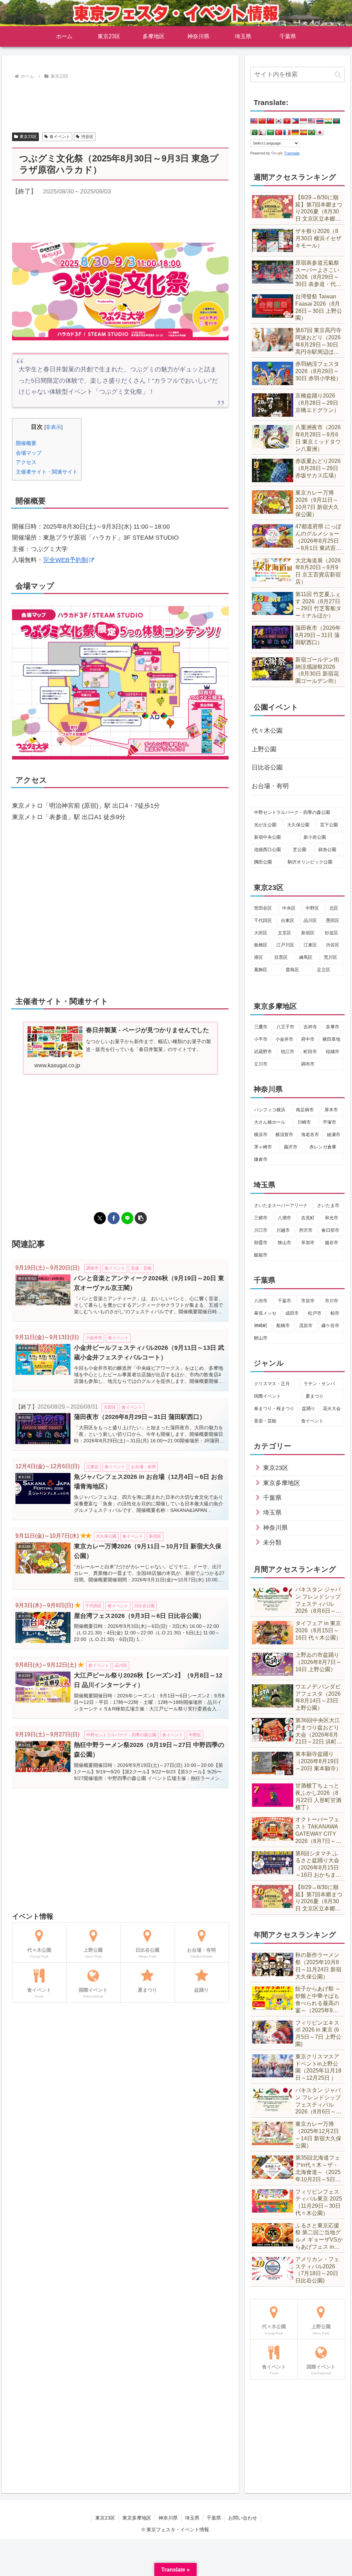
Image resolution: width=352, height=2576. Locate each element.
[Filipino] (295, 121)
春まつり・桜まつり (274, 1408)
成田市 (292, 1313)
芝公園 (300, 850)
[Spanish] (304, 133)
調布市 (308, 1064)
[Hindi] (328, 121)
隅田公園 (263, 862)
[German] (295, 133)
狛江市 (288, 1052)
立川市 (261, 1064)
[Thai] (320, 121)
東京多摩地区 (137, 2518)
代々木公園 (267, 731)
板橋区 (261, 945)
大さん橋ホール (270, 1122)
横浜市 (261, 1135)
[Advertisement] (120, 102)
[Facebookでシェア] (114, 1218)
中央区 (289, 908)
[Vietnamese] (287, 121)
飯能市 (261, 1255)
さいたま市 (328, 1205)
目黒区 (281, 957)
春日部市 (330, 1230)
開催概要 (26, 443)
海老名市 (310, 1135)
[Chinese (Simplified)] (262, 121)
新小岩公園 (315, 837)
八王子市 (285, 1027)
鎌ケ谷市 (330, 1326)
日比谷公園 (267, 767)
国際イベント (267, 1396)
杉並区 (332, 933)
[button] (141, 1218)
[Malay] (312, 121)
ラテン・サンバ (319, 1384)
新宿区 (308, 933)
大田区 (261, 933)
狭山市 (284, 1243)
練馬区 (306, 957)
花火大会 (332, 1408)
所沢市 (306, 1230)
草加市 (308, 1243)
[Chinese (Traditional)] (271, 121)
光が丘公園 (265, 825)
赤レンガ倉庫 (323, 1147)
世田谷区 (263, 908)
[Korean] (279, 121)
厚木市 (331, 1110)
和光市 (332, 1218)
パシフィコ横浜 (270, 1110)
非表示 (53, 427)
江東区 (310, 945)
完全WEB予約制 (65, 560)
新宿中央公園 (267, 837)
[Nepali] (262, 133)
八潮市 (284, 1218)
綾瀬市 (334, 1135)
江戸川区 (285, 945)
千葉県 (214, 2518)
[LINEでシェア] (127, 1218)
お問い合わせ (243, 2518)
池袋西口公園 (267, 850)
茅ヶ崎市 (263, 1147)
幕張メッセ (265, 1313)
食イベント (60, 137)
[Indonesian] (304, 121)
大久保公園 (298, 825)
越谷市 (332, 1243)
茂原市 (306, 1326)
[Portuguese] (312, 133)
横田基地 (331, 1039)
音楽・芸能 (265, 1421)
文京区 (284, 933)
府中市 (308, 1039)
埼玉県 (192, 2518)
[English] (254, 121)
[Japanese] (320, 133)
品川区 (310, 920)
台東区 (288, 920)
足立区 (324, 970)
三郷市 (261, 1218)
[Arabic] (271, 133)
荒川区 (331, 957)
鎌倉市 (261, 1159)
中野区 (312, 908)
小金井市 (284, 1039)
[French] (287, 133)
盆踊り (309, 1408)
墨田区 (333, 920)
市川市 (332, 1301)
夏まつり (315, 1396)
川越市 (283, 1230)
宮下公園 (329, 825)
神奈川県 (168, 2518)
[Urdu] (254, 133)
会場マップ (29, 453)
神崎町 (261, 1326)
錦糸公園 (327, 850)
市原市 (308, 1301)
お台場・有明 (270, 786)
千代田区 (263, 920)
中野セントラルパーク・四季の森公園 (292, 812)
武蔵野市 (263, 1052)
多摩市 (333, 1027)
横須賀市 (284, 1135)
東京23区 (28, 137)
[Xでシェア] (100, 1218)
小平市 (261, 1039)
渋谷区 (87, 137)
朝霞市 (261, 1243)
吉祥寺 (310, 1027)
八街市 (261, 1301)
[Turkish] (279, 133)
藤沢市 (291, 1147)
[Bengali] (337, 121)
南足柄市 (305, 1110)
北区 (334, 908)
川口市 (261, 1230)
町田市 (310, 1052)
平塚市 (329, 1122)
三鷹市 (261, 1027)
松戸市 (315, 1313)
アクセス (26, 462)
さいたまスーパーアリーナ (281, 1205)
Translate (292, 153)
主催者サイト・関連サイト (47, 472)
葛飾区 (261, 970)
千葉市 (284, 1301)
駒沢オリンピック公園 (310, 862)
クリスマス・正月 (272, 1384)
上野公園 (264, 749)
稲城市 (333, 1052)
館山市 (261, 1338)
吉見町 (308, 1218)
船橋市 (283, 1326)
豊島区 (292, 970)
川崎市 (304, 1122)
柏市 (335, 1313)
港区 (258, 957)
